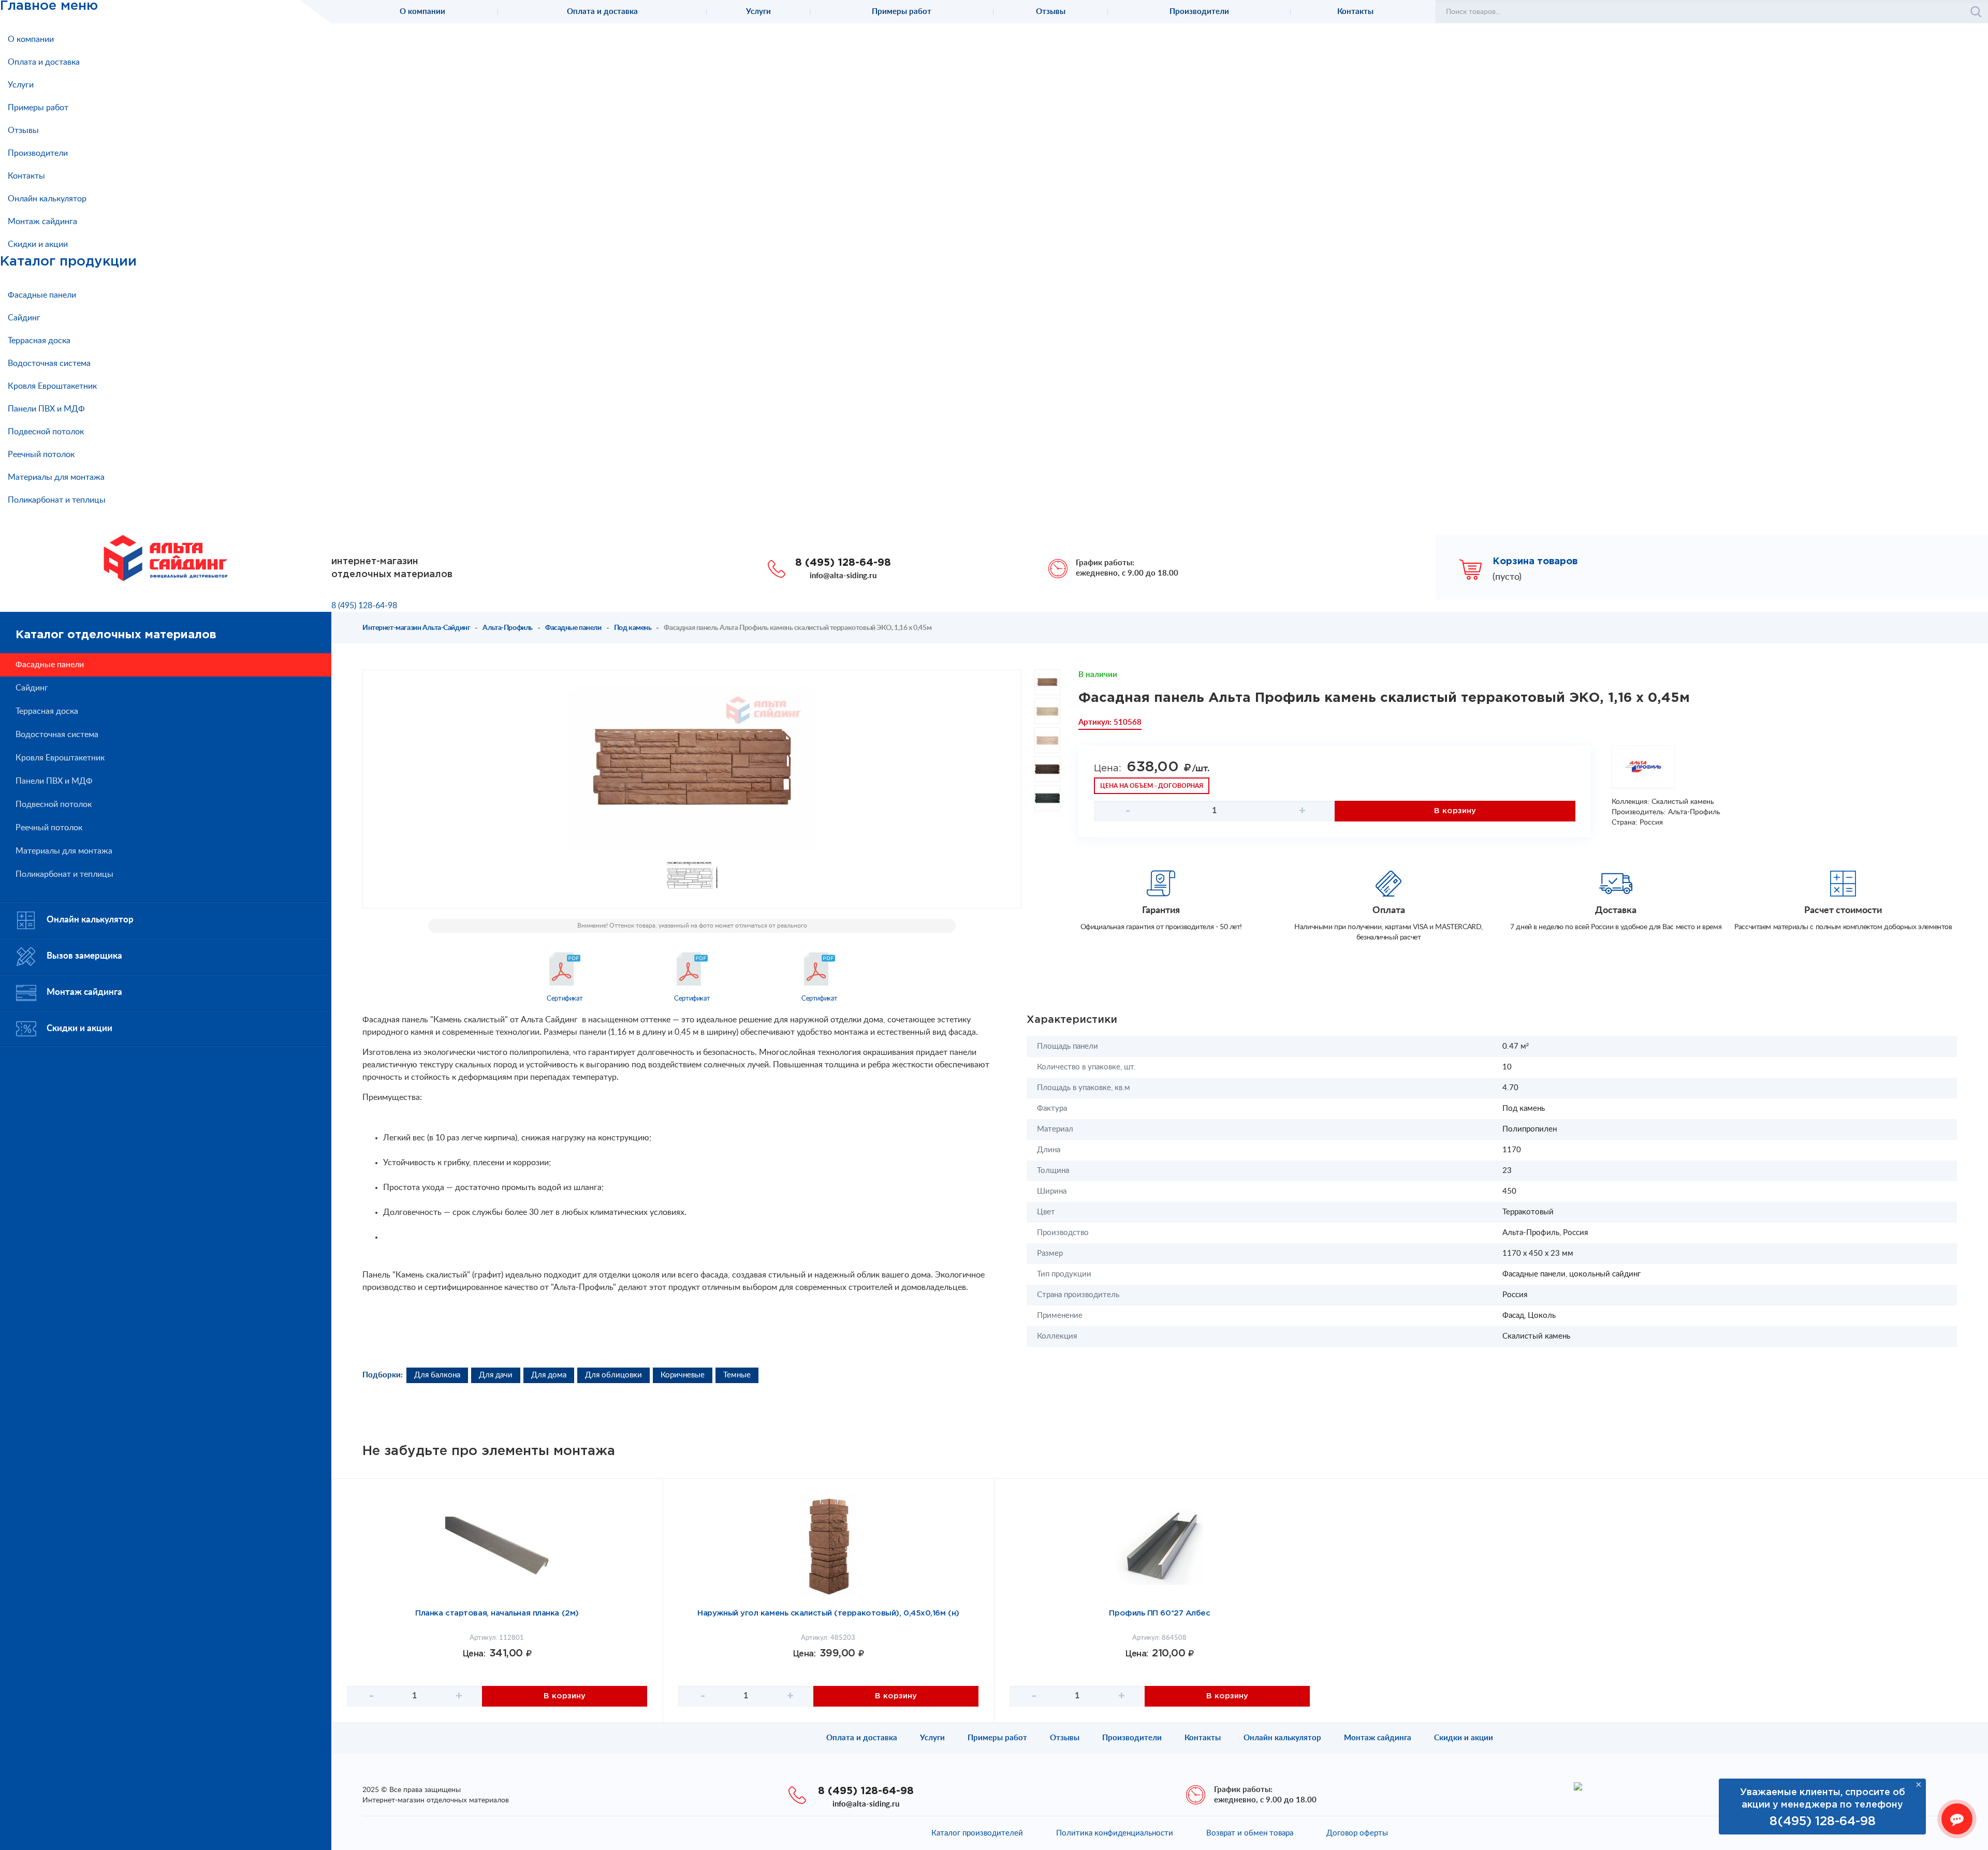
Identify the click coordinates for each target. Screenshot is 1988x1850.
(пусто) (1507, 577)
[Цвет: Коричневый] (1047, 769)
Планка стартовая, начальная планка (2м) (497, 1613)
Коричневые (683, 1375)
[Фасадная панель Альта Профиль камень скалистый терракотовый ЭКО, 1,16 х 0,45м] (692, 769)
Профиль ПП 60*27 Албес (1159, 1613)
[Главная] (166, 557)
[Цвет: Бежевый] (1047, 682)
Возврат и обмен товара (1250, 1833)
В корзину (1455, 811)
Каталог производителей (977, 1833)
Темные (737, 1375)
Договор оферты (1357, 1833)
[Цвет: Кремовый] (1047, 740)
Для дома (549, 1375)
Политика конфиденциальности (1115, 1833)
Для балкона (437, 1375)
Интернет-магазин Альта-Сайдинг (416, 628)
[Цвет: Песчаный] (1047, 711)
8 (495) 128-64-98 (843, 563)
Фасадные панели (573, 628)
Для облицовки (613, 1375)
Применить (1976, 12)
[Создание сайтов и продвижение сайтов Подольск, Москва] (1578, 1786)
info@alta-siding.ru (843, 576)
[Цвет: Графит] (1047, 798)
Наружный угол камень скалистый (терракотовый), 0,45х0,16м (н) (828, 1613)
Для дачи (496, 1375)
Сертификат (565, 999)
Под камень (633, 628)
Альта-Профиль (508, 628)
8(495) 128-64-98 (1823, 1822)
